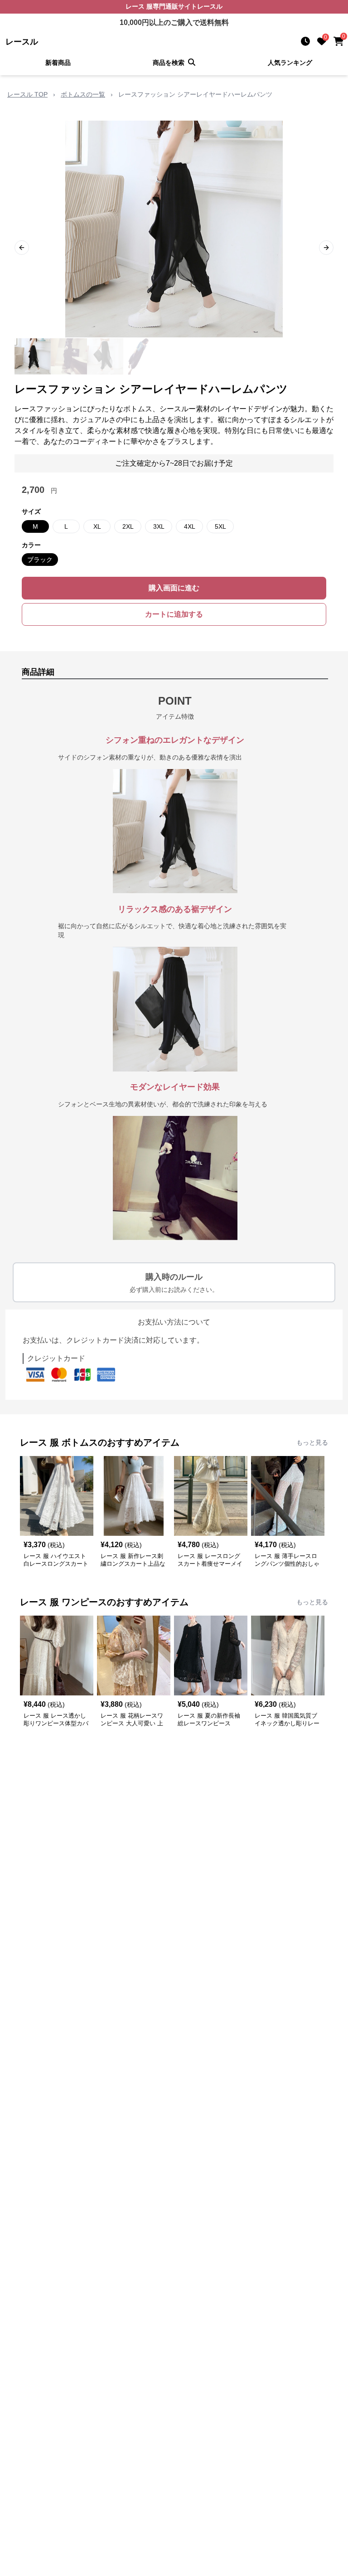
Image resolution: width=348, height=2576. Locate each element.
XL (97, 526)
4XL (190, 526)
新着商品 (58, 63)
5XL (220, 526)
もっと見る (312, 1442)
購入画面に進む (174, 588)
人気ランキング (290, 63)
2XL (128, 526)
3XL (159, 526)
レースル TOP (27, 94)
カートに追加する (174, 614)
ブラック (40, 560)
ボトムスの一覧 (83, 94)
